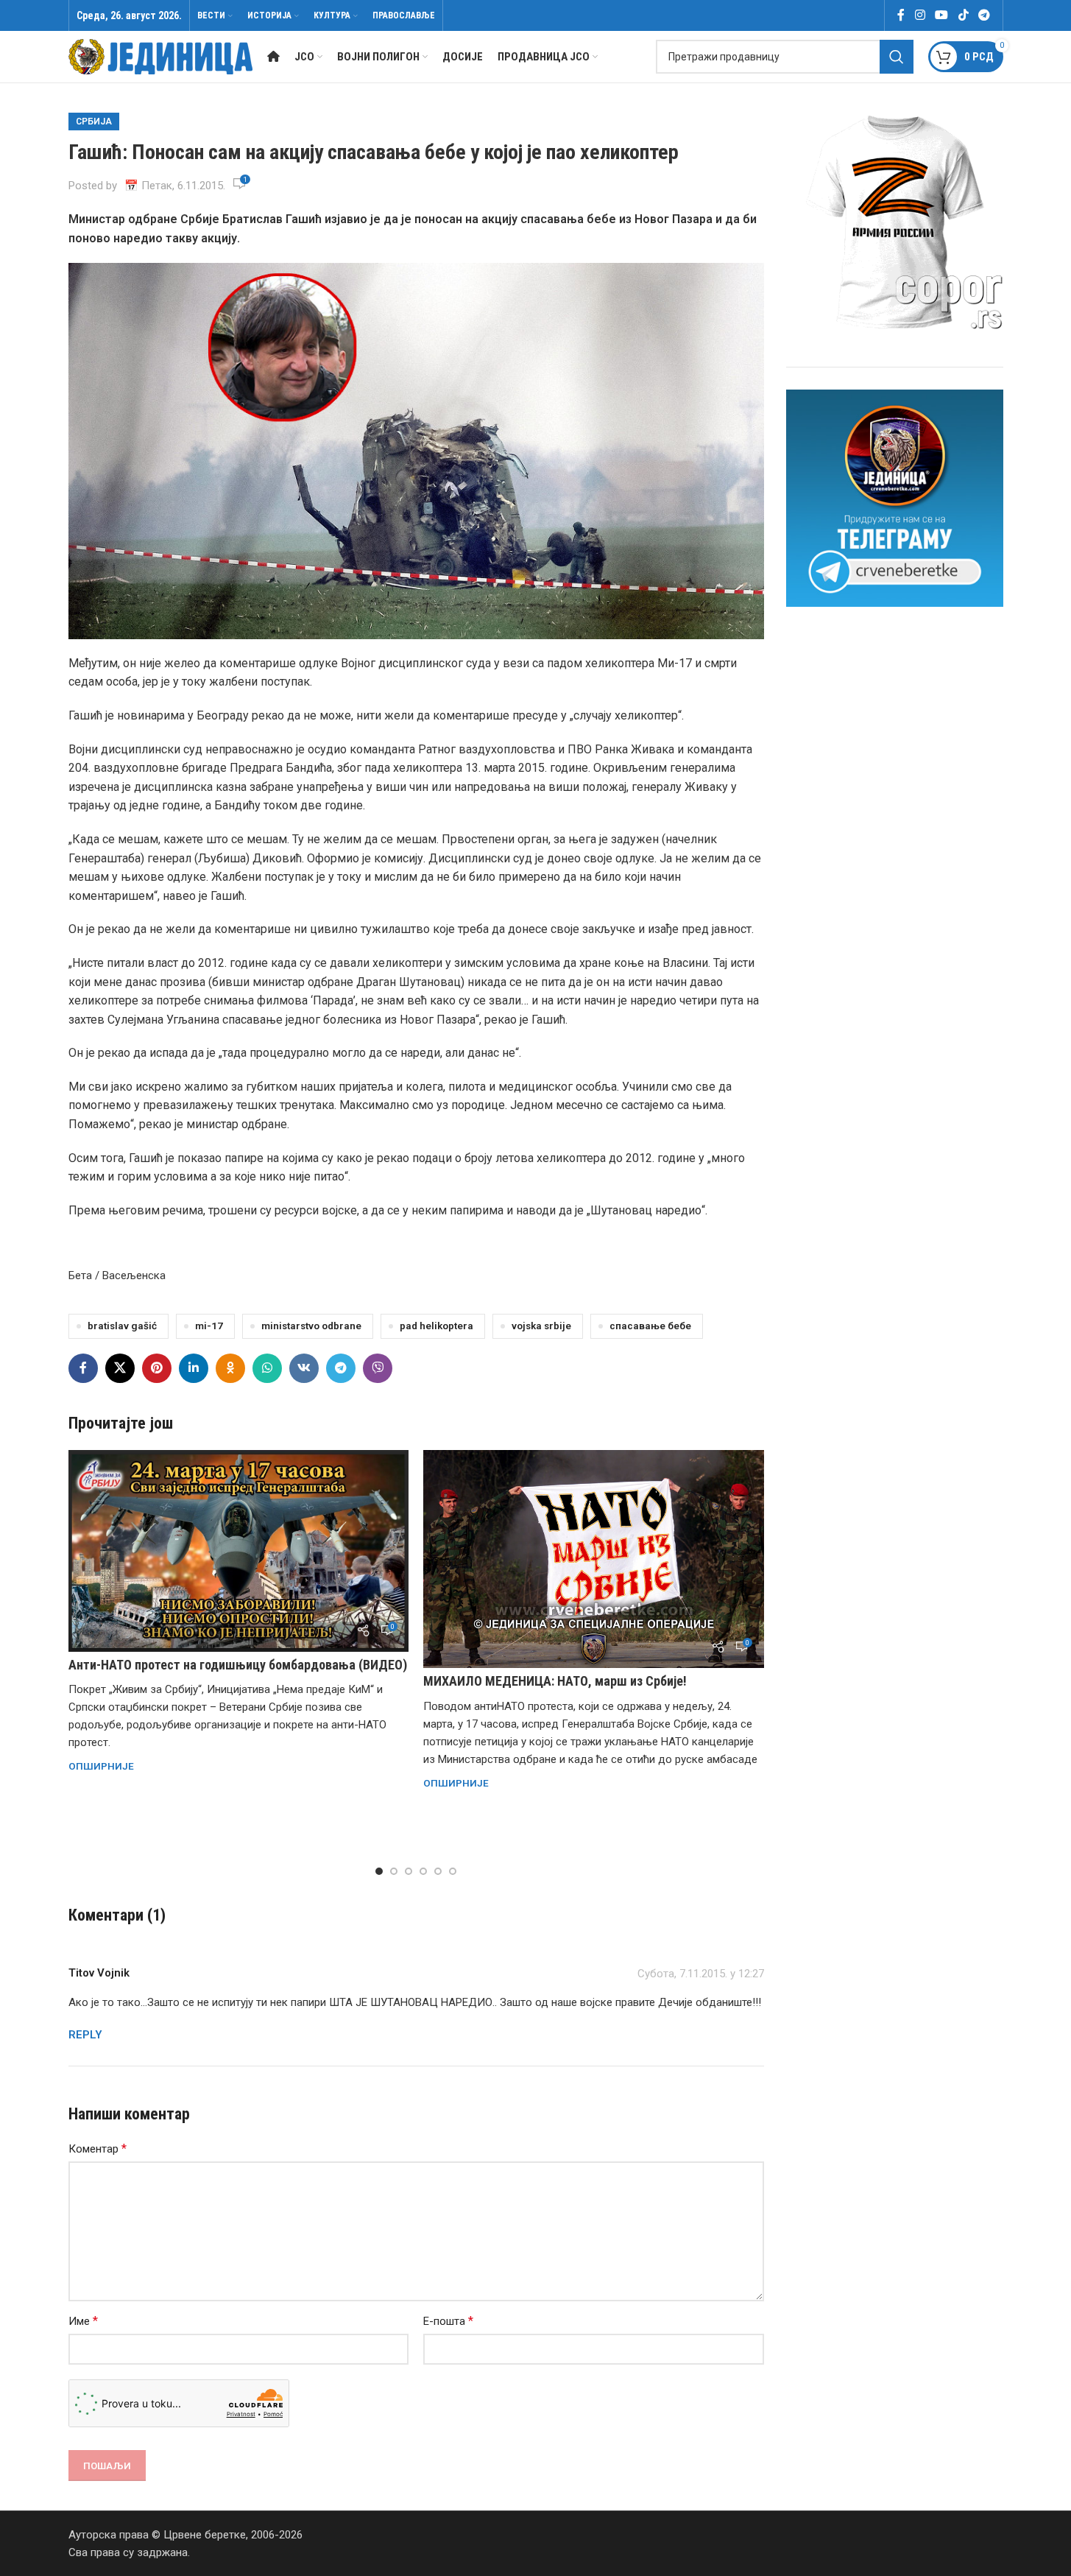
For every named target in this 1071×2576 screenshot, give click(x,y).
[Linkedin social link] (194, 1368)
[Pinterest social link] (157, 1368)
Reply (85, 2035)
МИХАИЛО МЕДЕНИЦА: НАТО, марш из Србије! (555, 1681)
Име (83, 2321)
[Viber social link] (378, 1368)
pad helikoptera (436, 1326)
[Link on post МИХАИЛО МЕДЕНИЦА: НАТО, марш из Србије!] (594, 1559)
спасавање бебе (650, 1326)
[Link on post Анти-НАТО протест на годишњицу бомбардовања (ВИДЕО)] (239, 1551)
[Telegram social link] (984, 15)
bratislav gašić (122, 1326)
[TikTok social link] (963, 15)
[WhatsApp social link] (267, 1368)
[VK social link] (304, 1368)
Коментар (98, 2149)
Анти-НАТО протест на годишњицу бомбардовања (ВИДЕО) (238, 1665)
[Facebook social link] (901, 15)
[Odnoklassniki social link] (230, 1368)
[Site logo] (160, 56)
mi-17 (209, 1326)
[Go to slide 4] (423, 1871)
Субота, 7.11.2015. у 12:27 (701, 1974)
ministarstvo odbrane (311, 1326)
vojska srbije (541, 1326)
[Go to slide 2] (394, 1871)
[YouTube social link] (942, 15)
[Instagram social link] (920, 15)
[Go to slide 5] (438, 1871)
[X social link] (120, 1368)
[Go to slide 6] (453, 1871)
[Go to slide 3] (409, 1871)
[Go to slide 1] (379, 1871)
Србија (94, 122)
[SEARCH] (897, 57)
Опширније (101, 1766)
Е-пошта (448, 2321)
